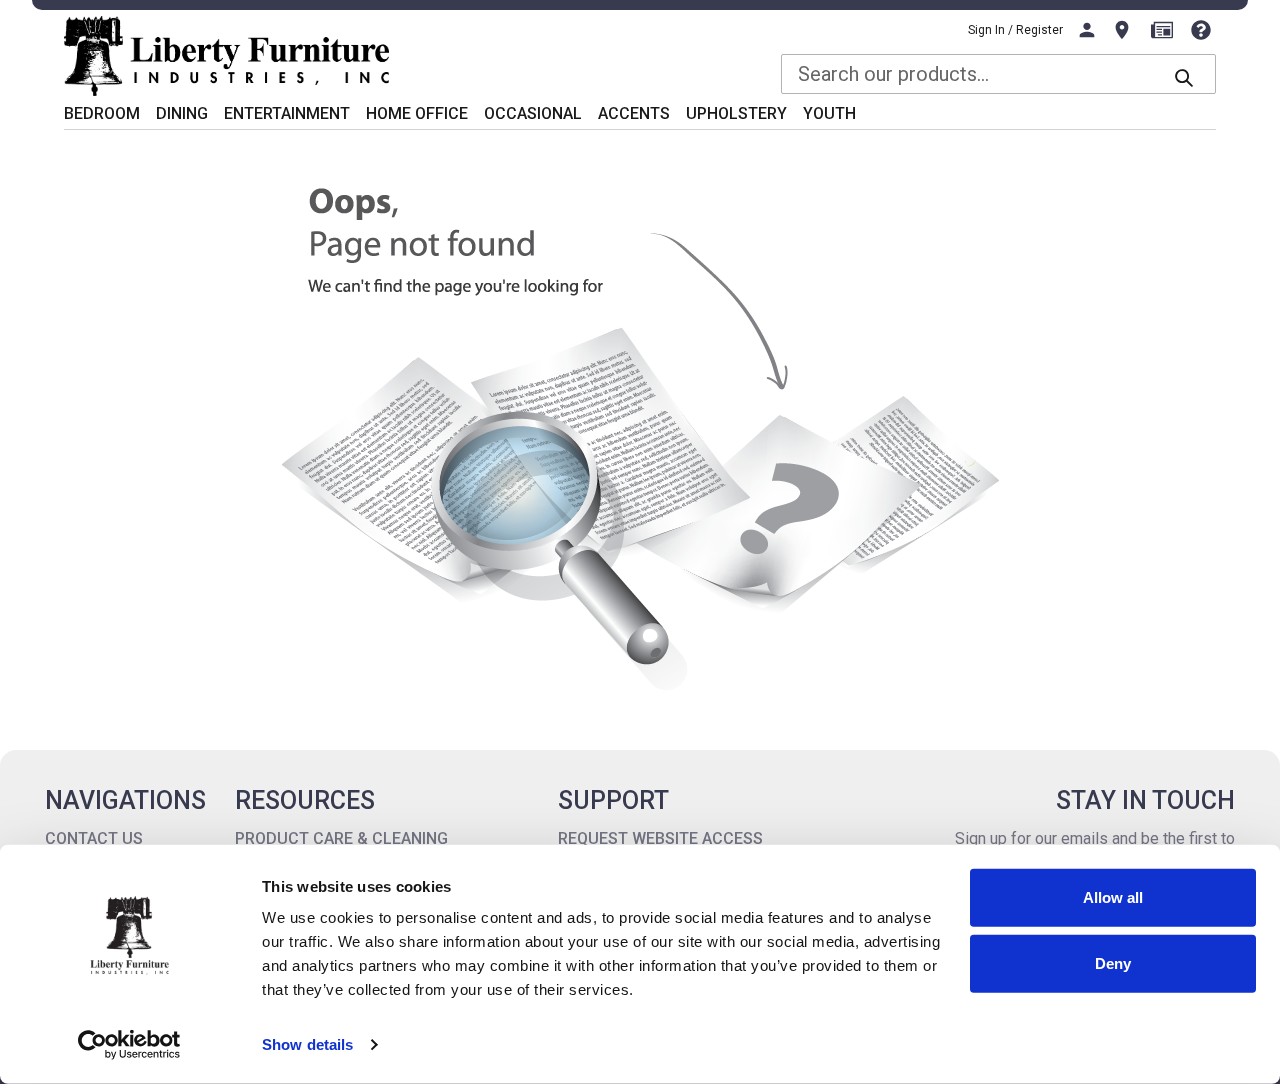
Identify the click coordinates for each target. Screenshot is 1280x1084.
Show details (307, 1044)
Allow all (1113, 897)
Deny (1113, 962)
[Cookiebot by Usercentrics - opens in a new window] (129, 1045)
